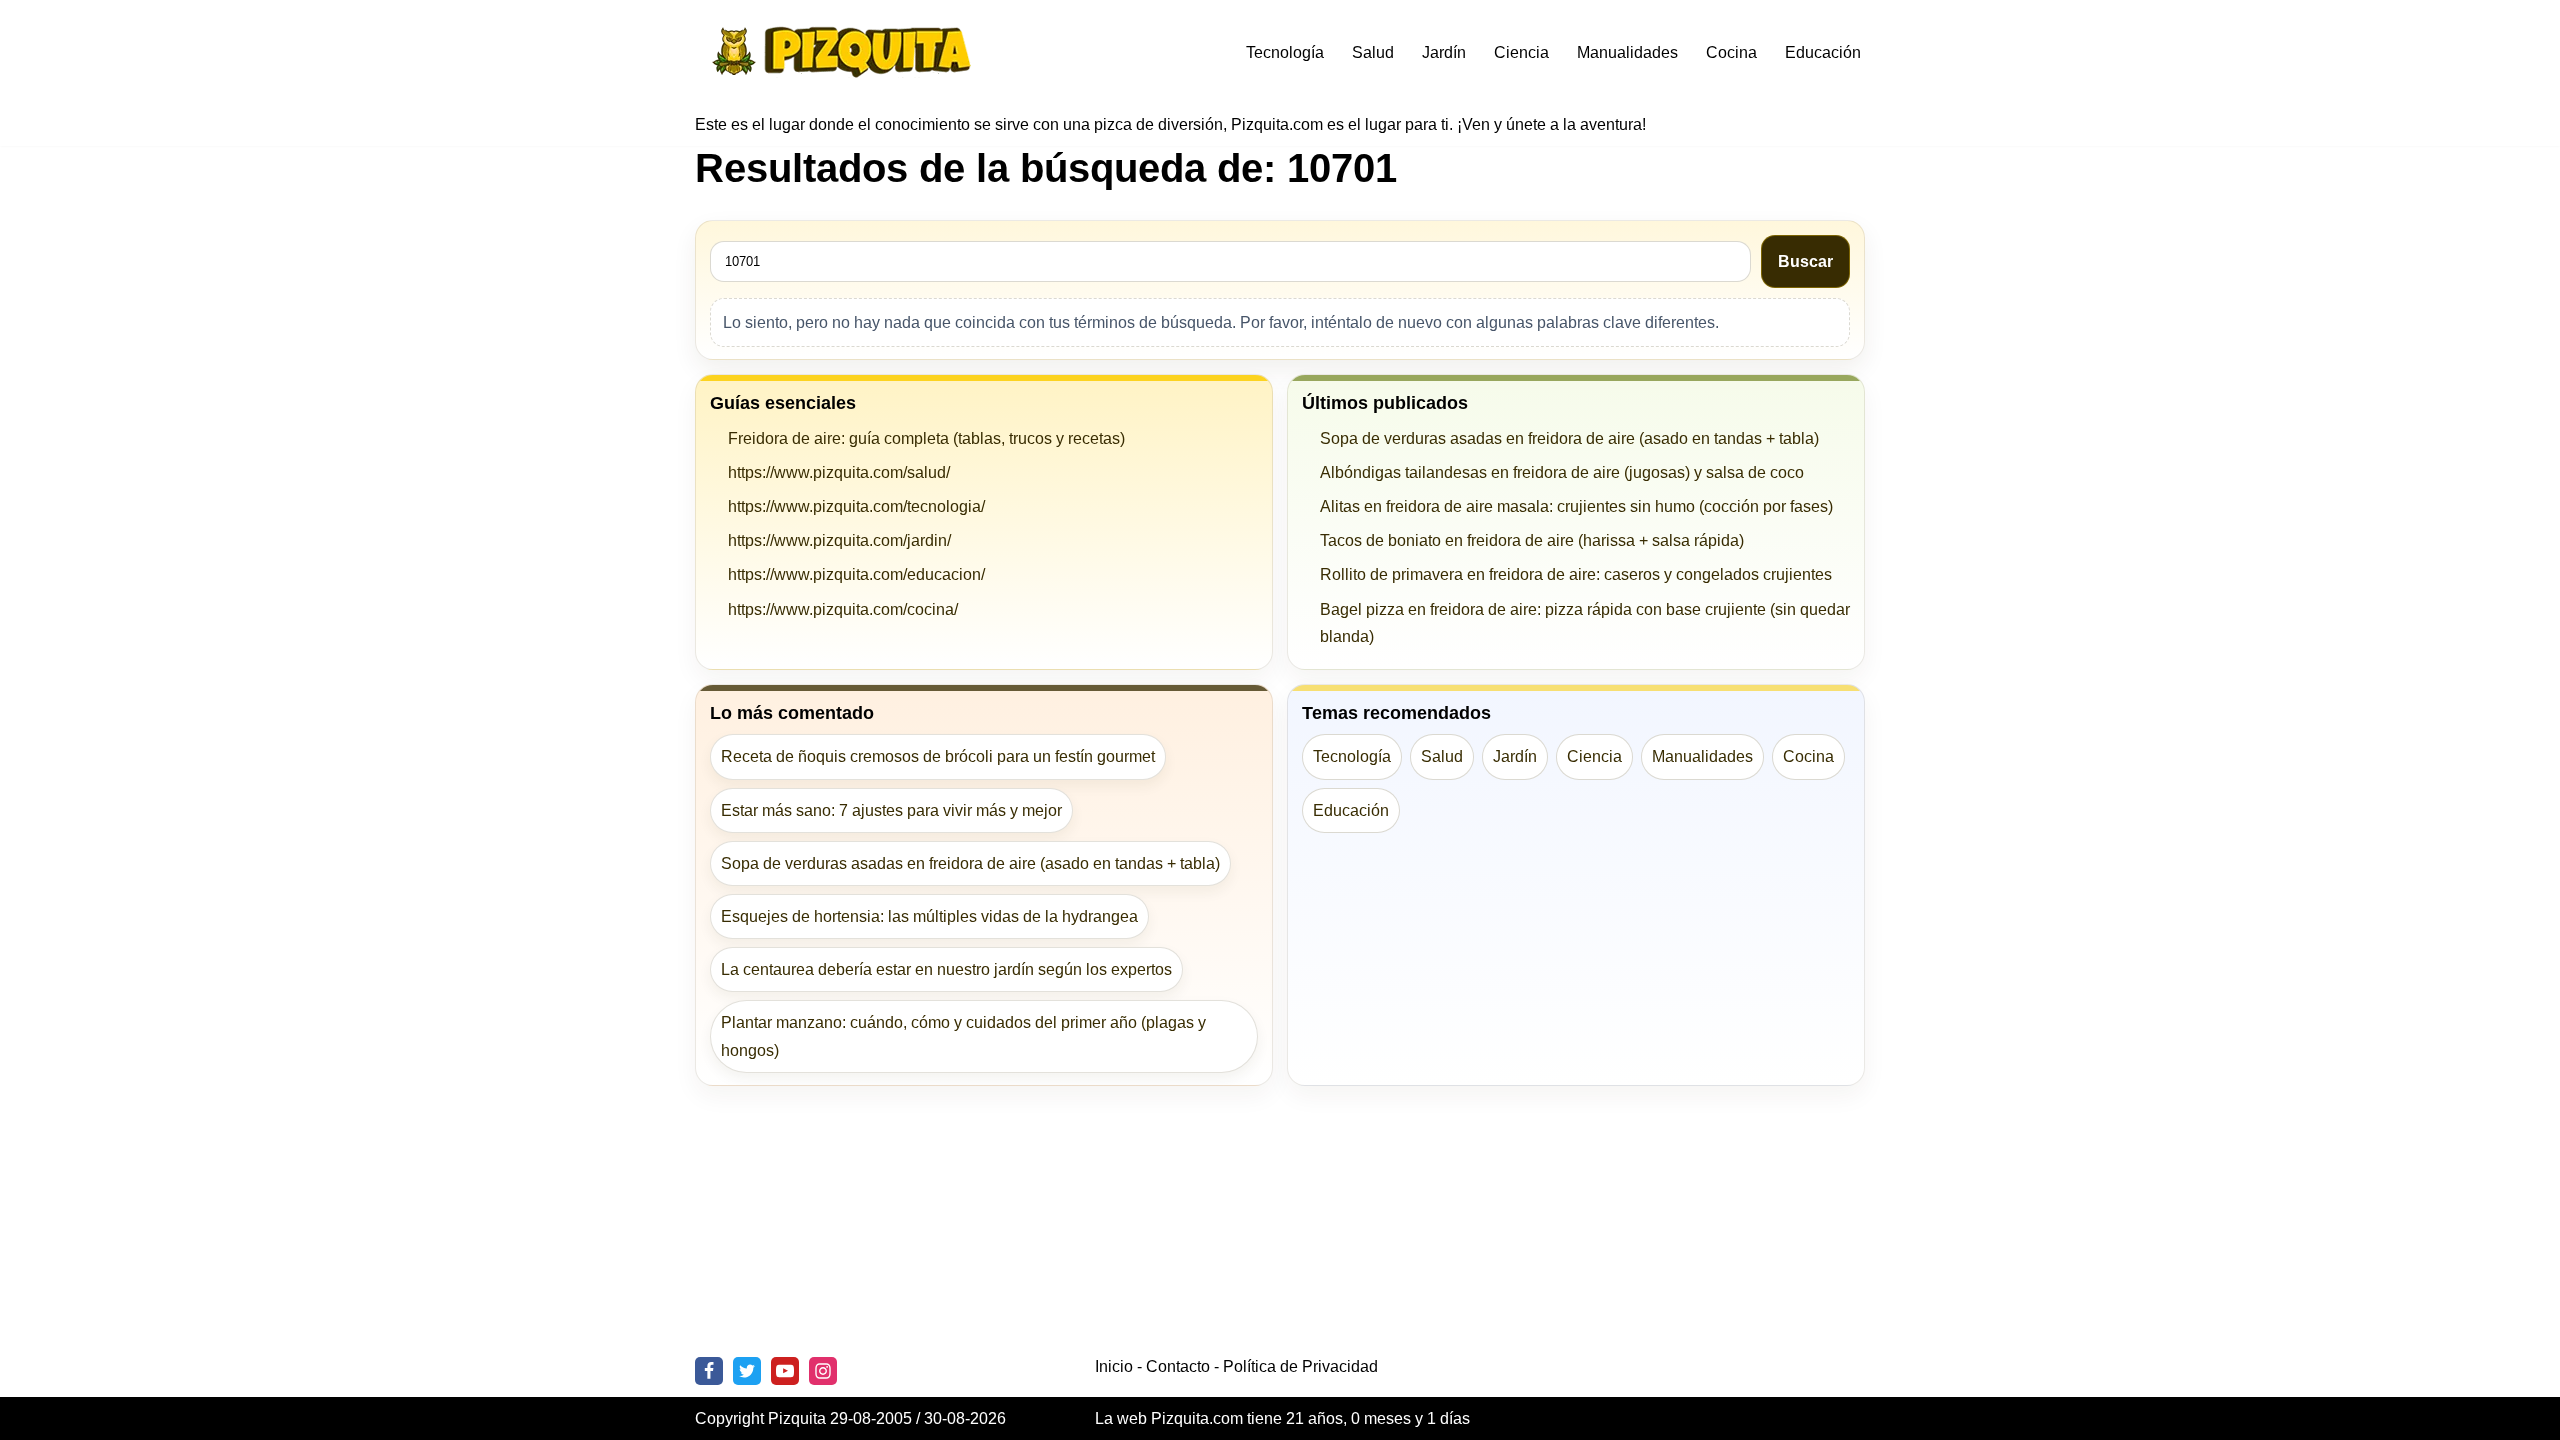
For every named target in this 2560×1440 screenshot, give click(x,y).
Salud (1373, 52)
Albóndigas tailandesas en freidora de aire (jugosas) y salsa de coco (1562, 472)
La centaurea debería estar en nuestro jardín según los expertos (946, 969)
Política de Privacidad (1300, 1366)
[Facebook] (709, 1371)
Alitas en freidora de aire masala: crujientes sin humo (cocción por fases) (1576, 506)
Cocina (1731, 52)
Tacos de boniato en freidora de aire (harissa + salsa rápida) (1532, 540)
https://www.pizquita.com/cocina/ (843, 609)
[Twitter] (747, 1371)
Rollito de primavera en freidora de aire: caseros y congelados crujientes (1576, 574)
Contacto (1178, 1366)
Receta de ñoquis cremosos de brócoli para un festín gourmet (938, 756)
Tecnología (1285, 52)
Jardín (1444, 52)
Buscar (1805, 261)
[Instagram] (823, 1371)
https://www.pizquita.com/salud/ (839, 472)
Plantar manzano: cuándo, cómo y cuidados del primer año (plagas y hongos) (963, 1036)
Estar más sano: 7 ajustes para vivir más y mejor (891, 810)
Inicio (1114, 1366)
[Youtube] (785, 1371)
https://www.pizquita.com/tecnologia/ (856, 506)
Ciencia (1521, 52)
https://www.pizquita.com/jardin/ (839, 540)
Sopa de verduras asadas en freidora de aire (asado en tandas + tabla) (1569, 438)
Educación (1823, 52)
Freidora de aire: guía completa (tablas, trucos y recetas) (926, 438)
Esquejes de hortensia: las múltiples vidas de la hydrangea (929, 916)
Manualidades (1627, 52)
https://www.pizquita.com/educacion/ (856, 574)
